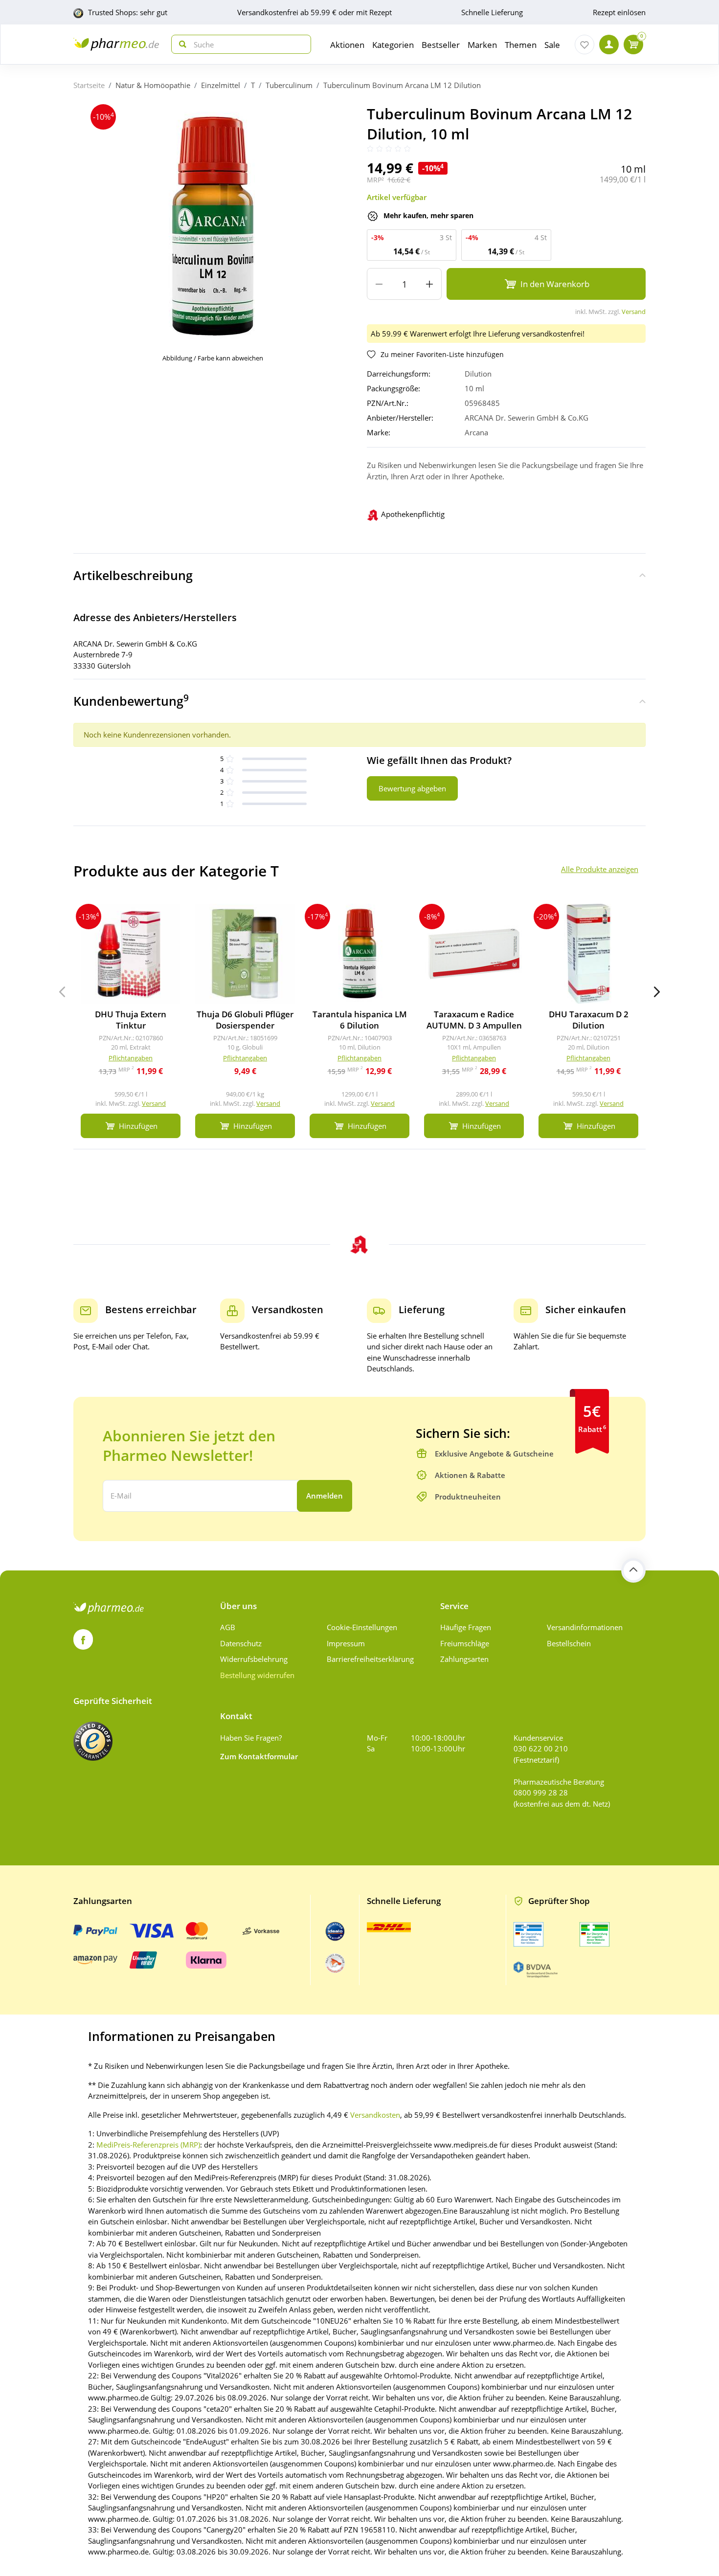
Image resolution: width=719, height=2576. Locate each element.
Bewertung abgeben (412, 788)
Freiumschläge (465, 1643)
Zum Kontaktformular (259, 1756)
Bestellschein (569, 1643)
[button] (657, 992)
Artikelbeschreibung (133, 575)
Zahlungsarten (464, 1659)
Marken (482, 45)
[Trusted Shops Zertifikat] (93, 1741)
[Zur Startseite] (116, 44)
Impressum (346, 1643)
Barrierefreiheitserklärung (370, 1659)
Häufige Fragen (466, 1627)
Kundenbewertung (131, 700)
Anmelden (325, 1496)
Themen (521, 45)
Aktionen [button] (347, 45)
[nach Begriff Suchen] (180, 44)
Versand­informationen (585, 1627)
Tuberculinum (289, 85)
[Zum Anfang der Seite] (633, 1570)
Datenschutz (241, 1643)
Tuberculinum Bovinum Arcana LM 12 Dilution (402, 85)
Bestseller (441, 45)
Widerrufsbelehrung (254, 1659)
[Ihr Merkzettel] (584, 45)
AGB (228, 1627)
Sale (552, 45)
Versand (634, 312)
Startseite (89, 85)
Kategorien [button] (393, 45)
